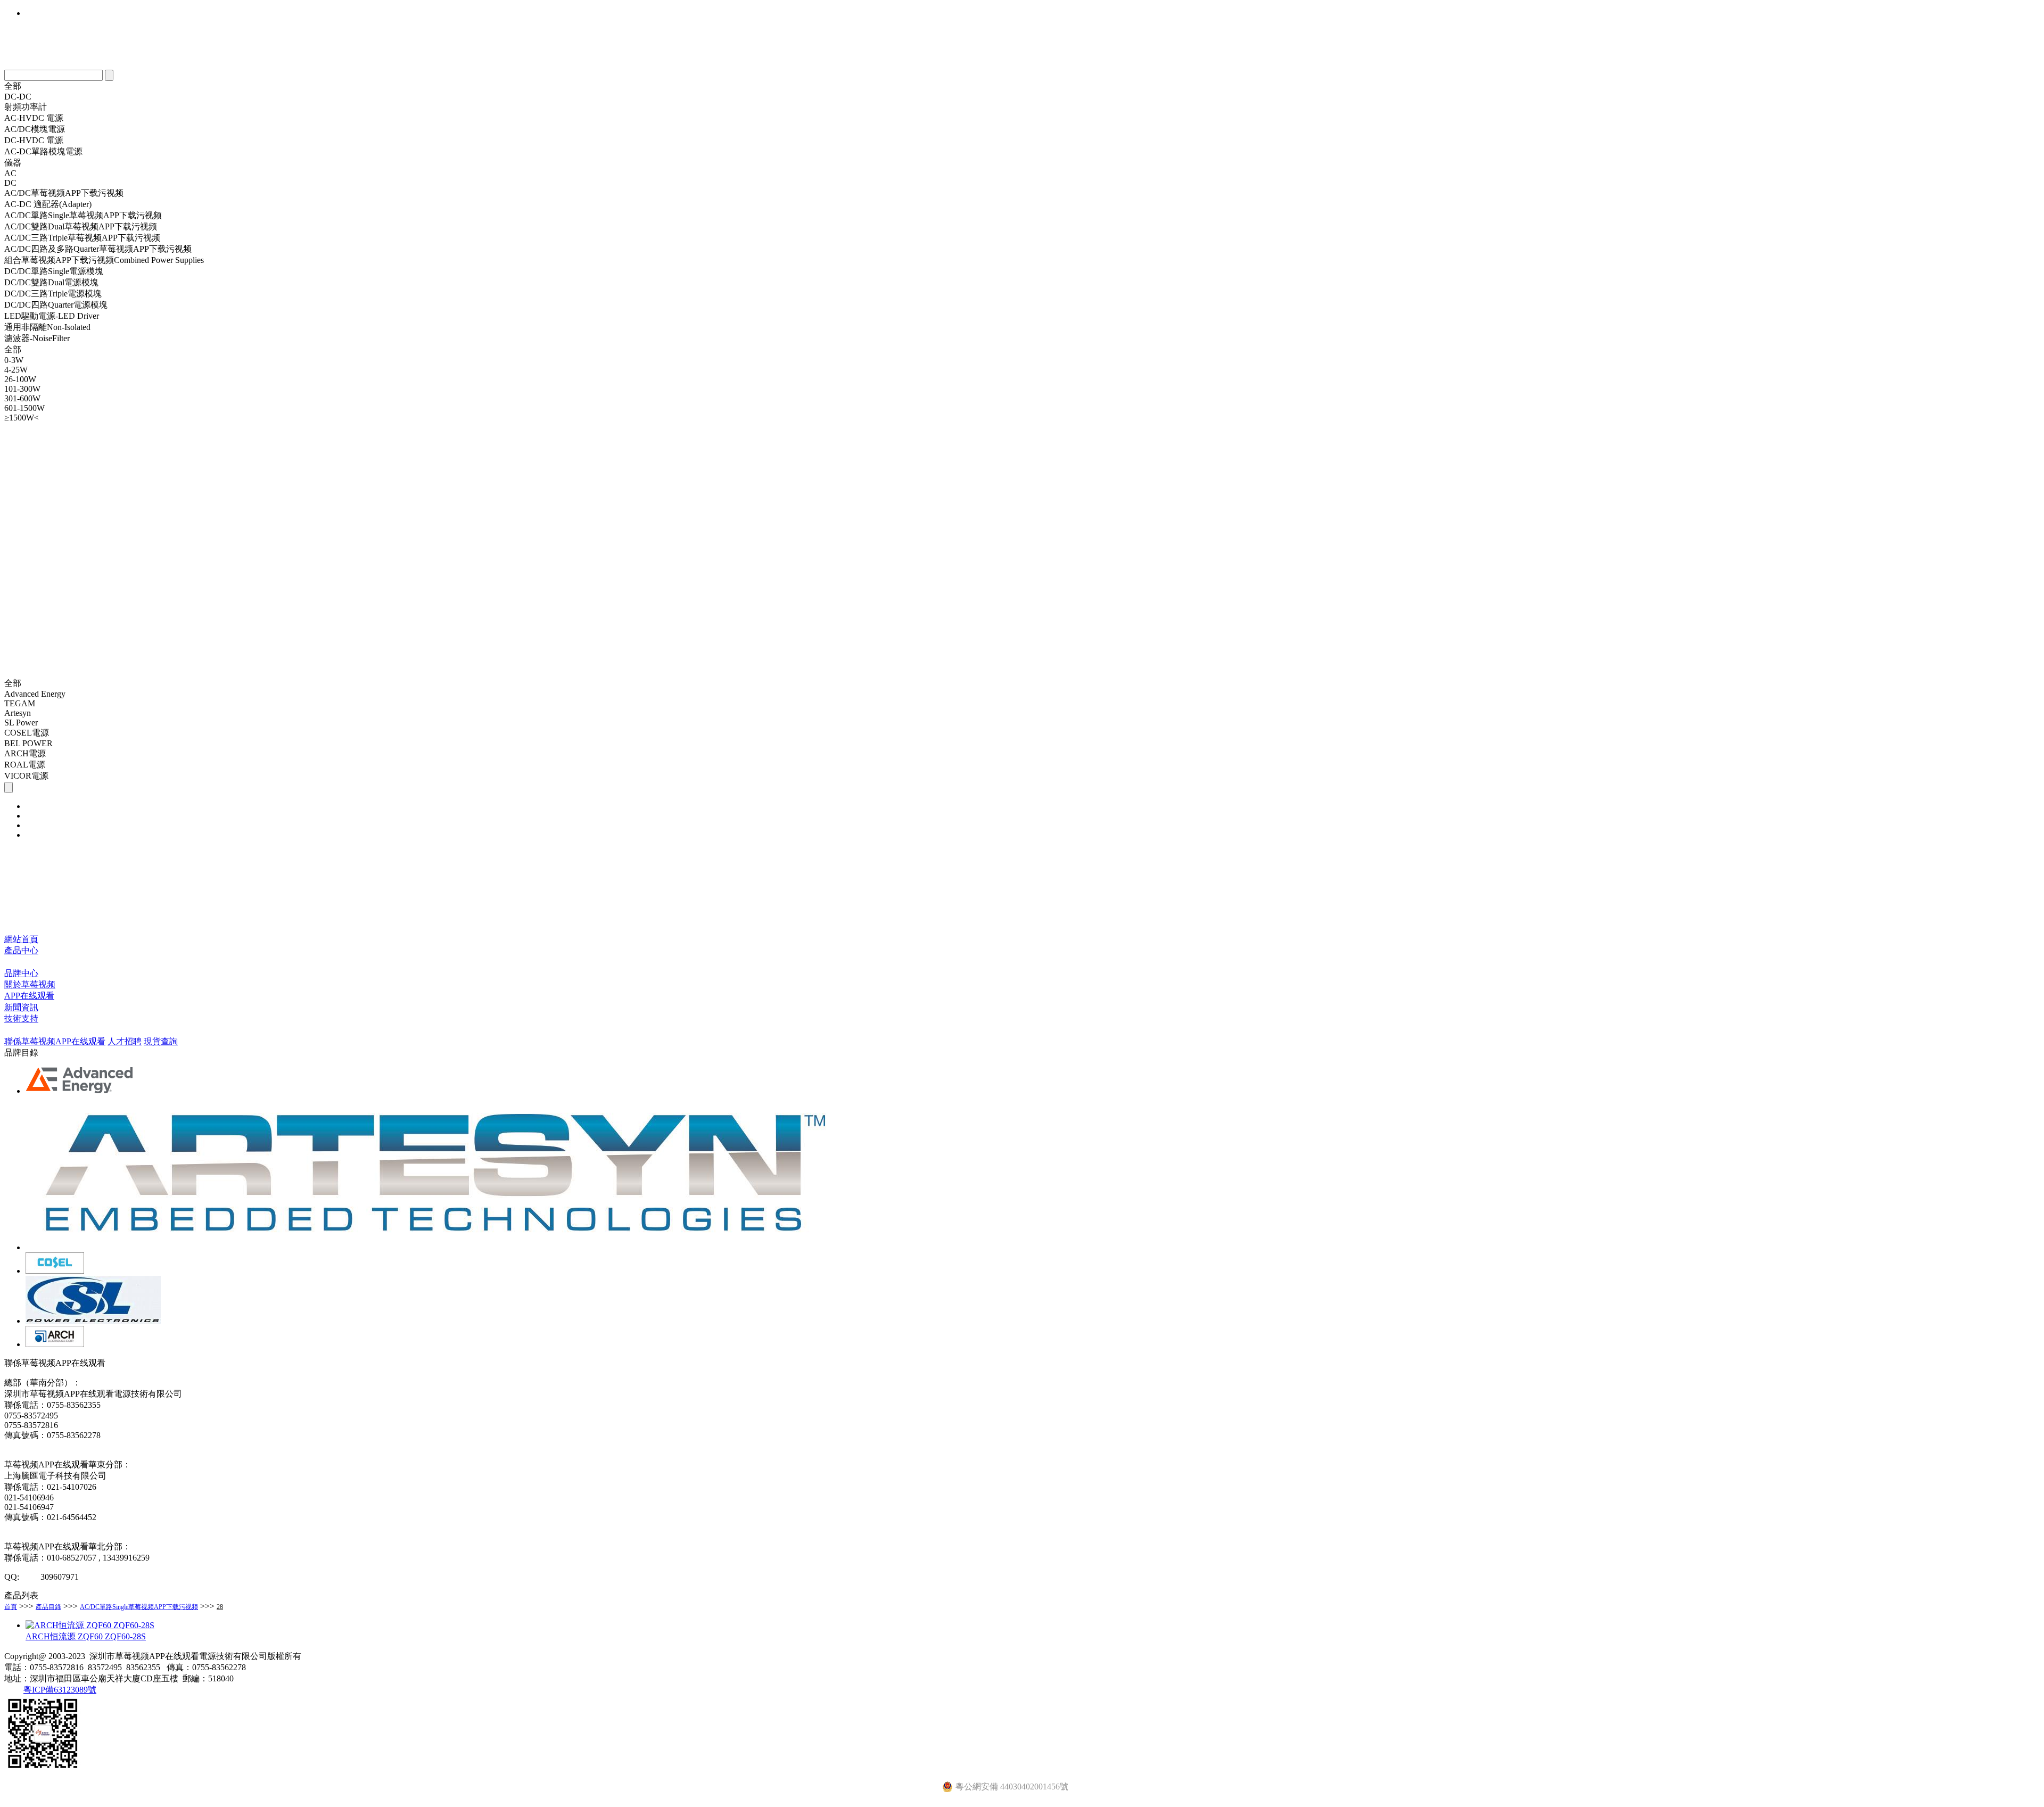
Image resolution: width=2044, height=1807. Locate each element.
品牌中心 (21, 973)
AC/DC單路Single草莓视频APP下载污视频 (83, 215)
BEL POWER (28, 743)
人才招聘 (125, 1041)
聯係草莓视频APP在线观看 (55, 1041)
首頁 (11, 1607)
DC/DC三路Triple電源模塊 (53, 294)
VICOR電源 (26, 776)
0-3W (14, 360)
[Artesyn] (434, 1247)
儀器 (13, 163)
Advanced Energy (35, 694)
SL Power (21, 723)
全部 (13, 86)
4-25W (16, 370)
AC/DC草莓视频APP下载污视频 (64, 193)
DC (10, 183)
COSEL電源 (27, 733)
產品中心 (21, 950)
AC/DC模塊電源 (35, 129)
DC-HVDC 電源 (34, 140)
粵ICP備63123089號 (60, 1690)
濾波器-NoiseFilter (37, 338)
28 (220, 1607)
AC (10, 173)
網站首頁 (21, 939)
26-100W (20, 379)
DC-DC (18, 97)
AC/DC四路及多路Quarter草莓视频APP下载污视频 (98, 249)
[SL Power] (93, 1321)
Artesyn (18, 713)
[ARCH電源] (55, 1344)
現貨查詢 (161, 1041)
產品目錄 (48, 1607)
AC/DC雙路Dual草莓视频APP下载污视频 (81, 226)
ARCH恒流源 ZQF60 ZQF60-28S (86, 1636)
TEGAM (20, 703)
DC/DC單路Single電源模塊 (54, 271)
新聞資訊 (21, 1007)
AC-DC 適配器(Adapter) (48, 204)
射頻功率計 (26, 107)
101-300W (22, 389)
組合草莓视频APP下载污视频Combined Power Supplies (104, 260)
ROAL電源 (25, 765)
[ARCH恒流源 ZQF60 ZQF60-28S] (90, 1625)
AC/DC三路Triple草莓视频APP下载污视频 (82, 238)
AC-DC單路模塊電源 (43, 151)
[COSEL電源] (55, 1271)
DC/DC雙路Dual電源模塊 (51, 282)
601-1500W (24, 408)
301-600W (22, 398)
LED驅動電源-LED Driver (52, 316)
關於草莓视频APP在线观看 (30, 990)
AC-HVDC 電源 (34, 118)
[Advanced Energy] (80, 1091)
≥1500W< (22, 418)
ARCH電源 (25, 753)
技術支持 (21, 1018)
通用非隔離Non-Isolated (47, 327)
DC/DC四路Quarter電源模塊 (56, 305)
